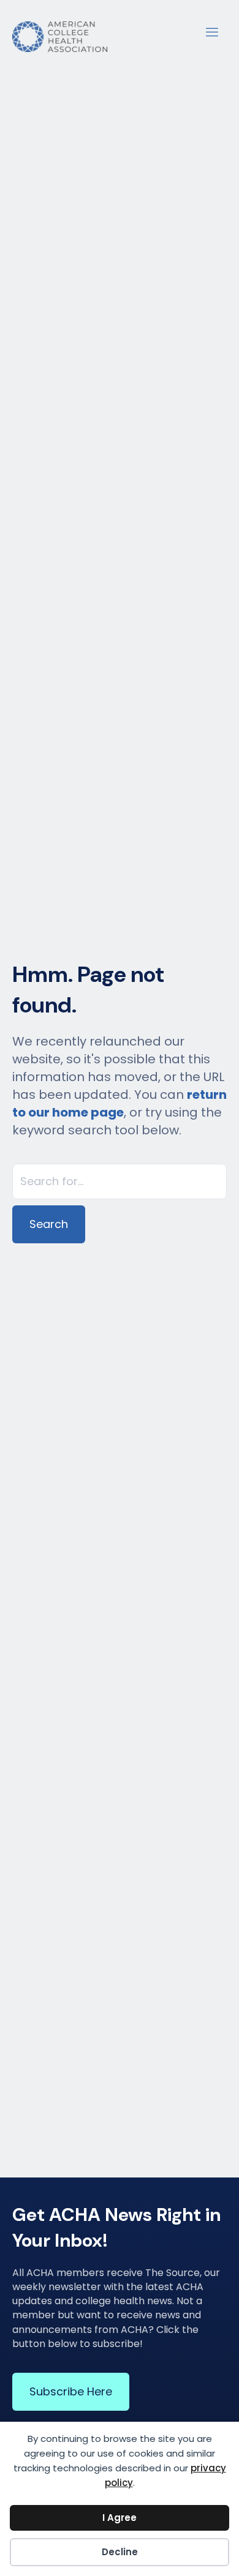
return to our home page (120, 1103)
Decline (120, 2552)
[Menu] (211, 31)
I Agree (120, 2518)
